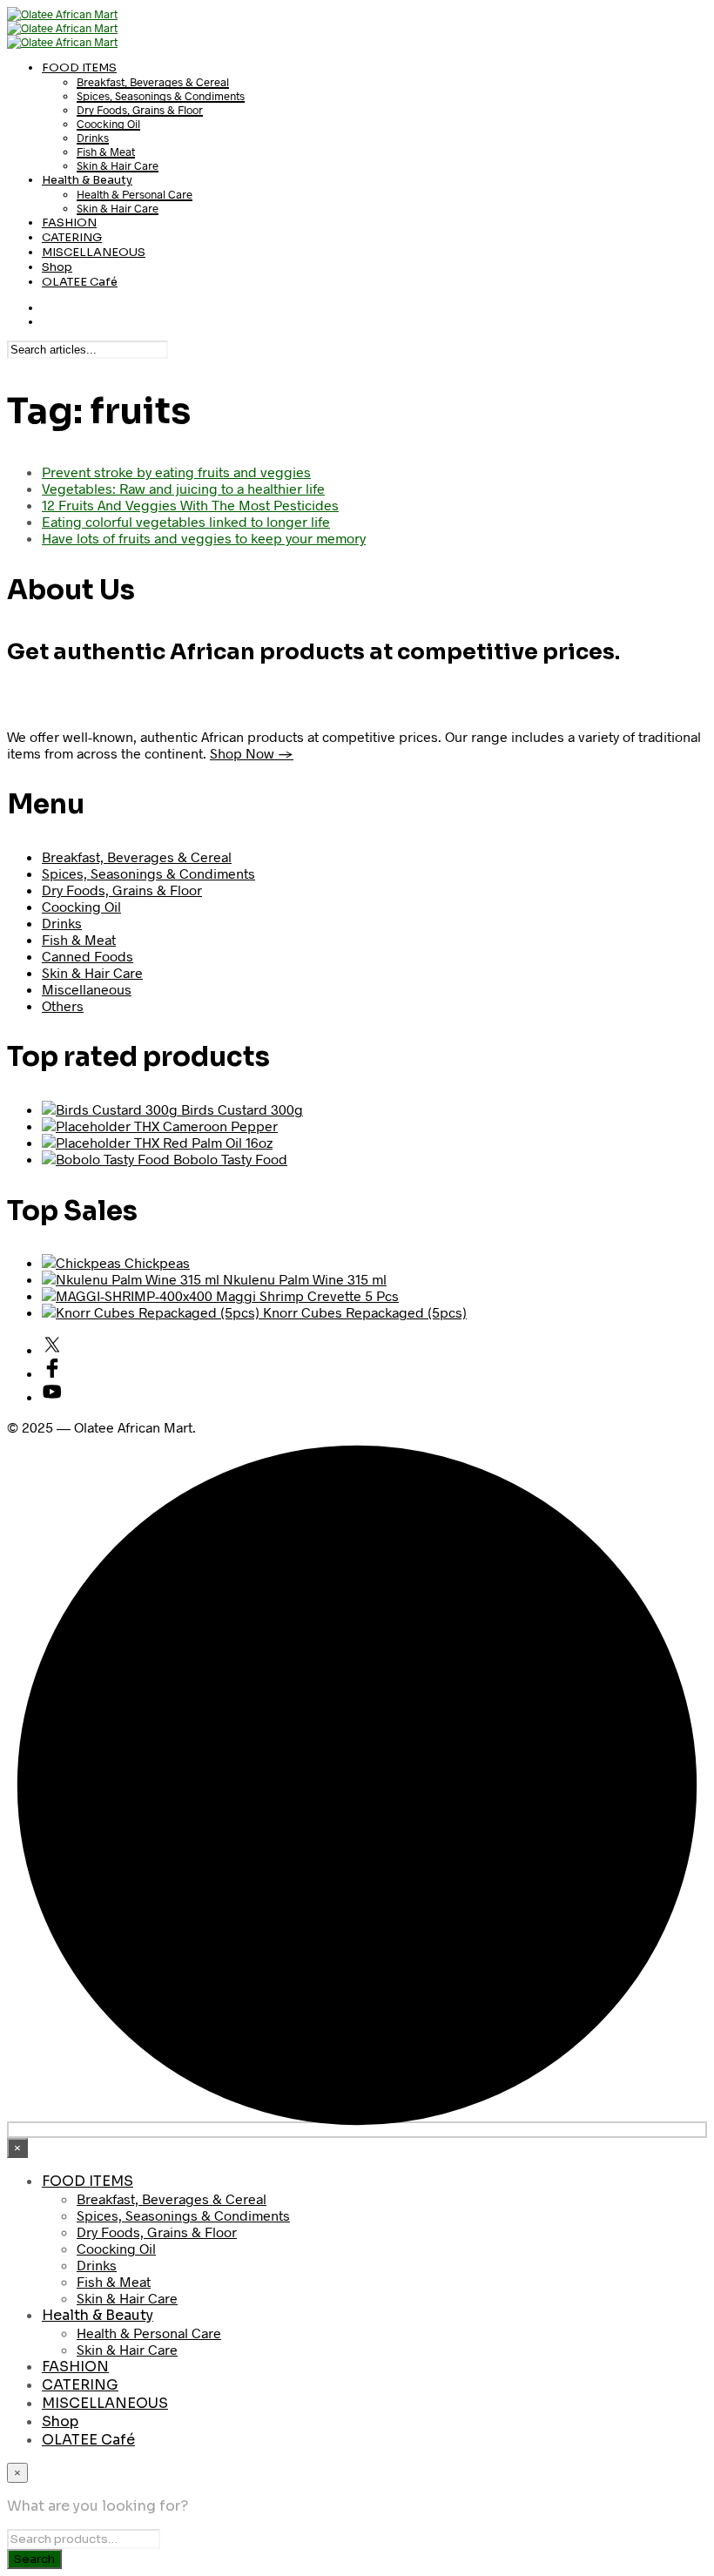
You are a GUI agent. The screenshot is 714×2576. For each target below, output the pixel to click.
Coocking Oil (108, 124)
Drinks (93, 138)
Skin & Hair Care (118, 165)
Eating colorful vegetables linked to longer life (186, 521)
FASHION (69, 223)
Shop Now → (252, 753)
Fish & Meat (106, 152)
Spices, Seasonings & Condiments (161, 96)
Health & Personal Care (135, 194)
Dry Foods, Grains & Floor (140, 110)
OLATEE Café (80, 282)
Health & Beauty (87, 180)
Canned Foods (88, 956)
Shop (57, 267)
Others (63, 1005)
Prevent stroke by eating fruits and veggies (176, 472)
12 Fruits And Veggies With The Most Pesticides (190, 505)
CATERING (72, 237)
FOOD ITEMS (79, 67)
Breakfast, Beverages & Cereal (153, 82)
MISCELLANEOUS (94, 252)
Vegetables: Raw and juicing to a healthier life (183, 488)
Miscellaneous (87, 989)
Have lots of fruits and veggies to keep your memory (204, 538)
